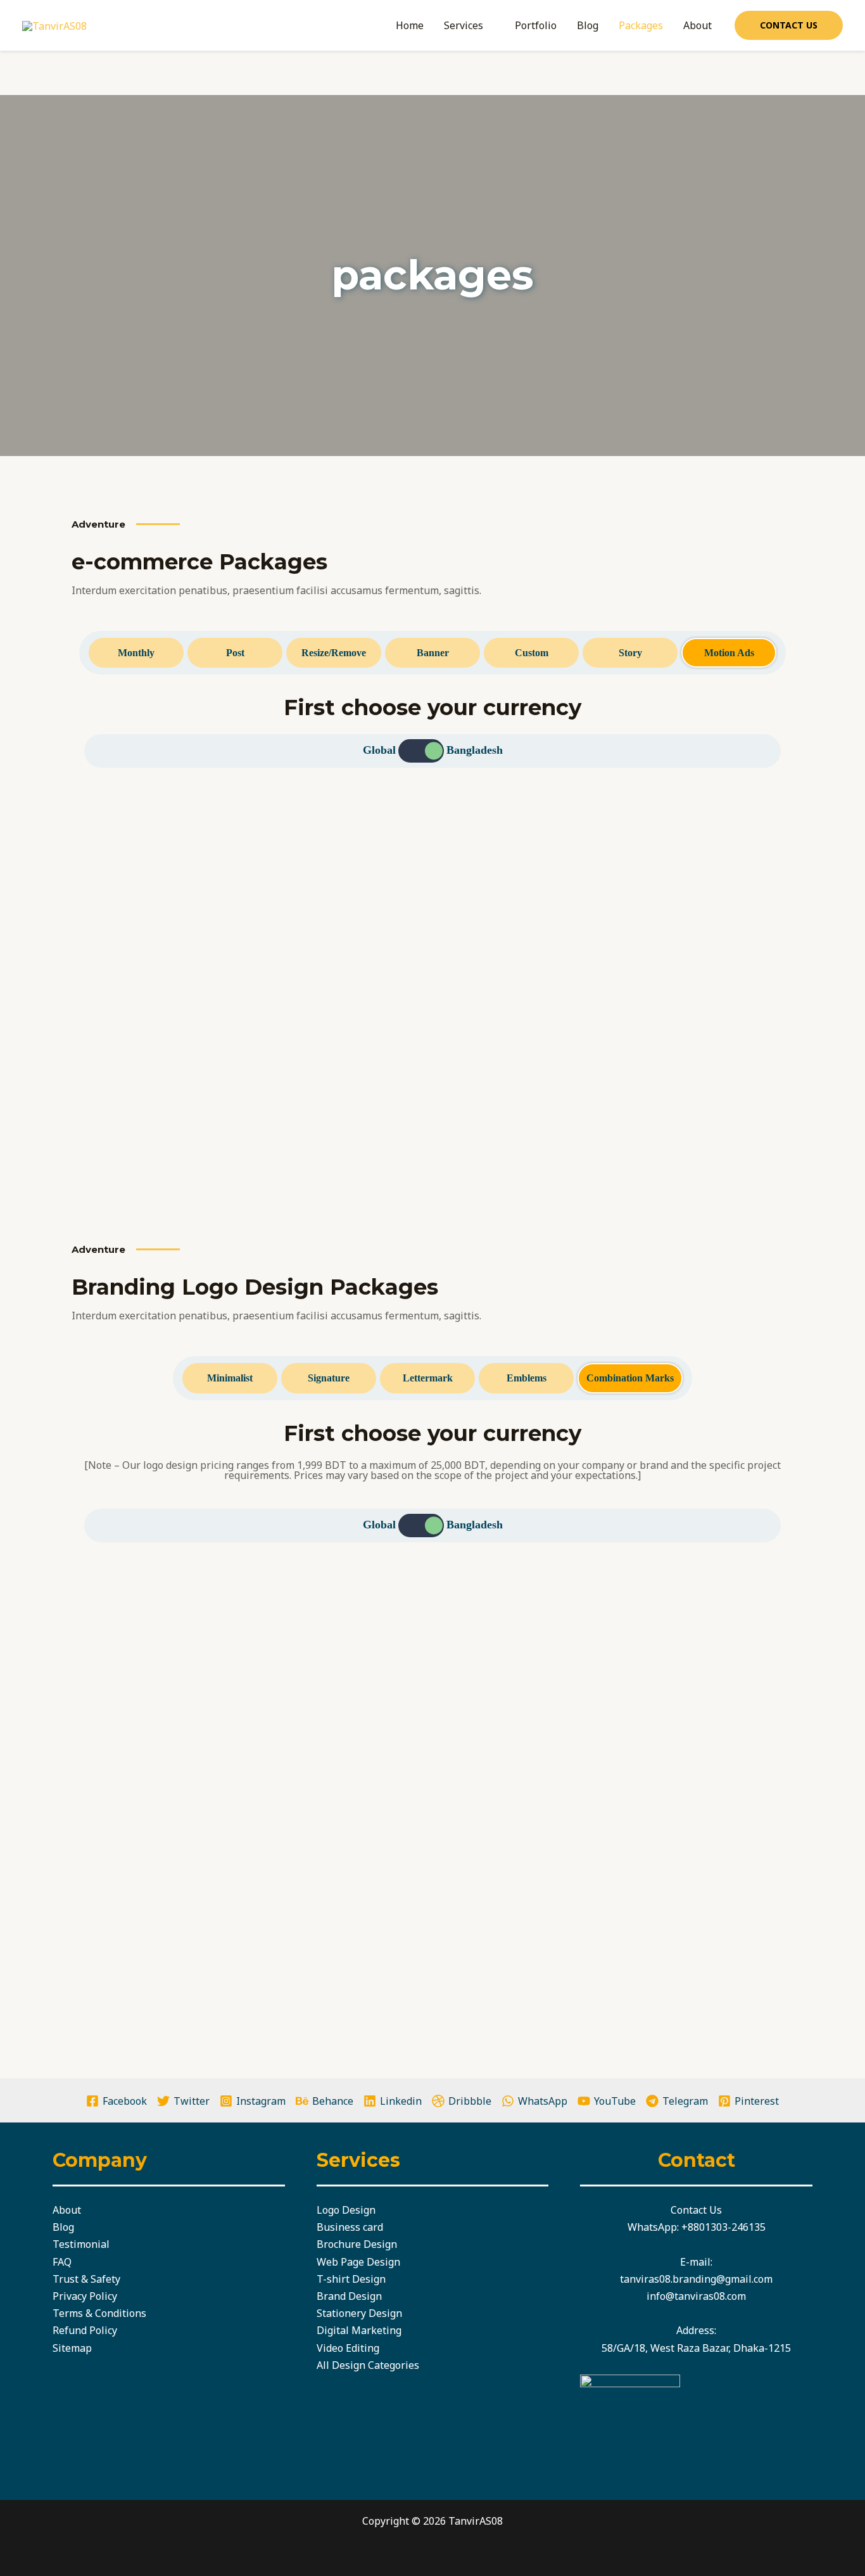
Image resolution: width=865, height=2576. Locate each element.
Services (464, 25)
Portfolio (536, 25)
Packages (641, 25)
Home (410, 25)
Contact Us (696, 2210)
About (698, 25)
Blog (588, 25)
